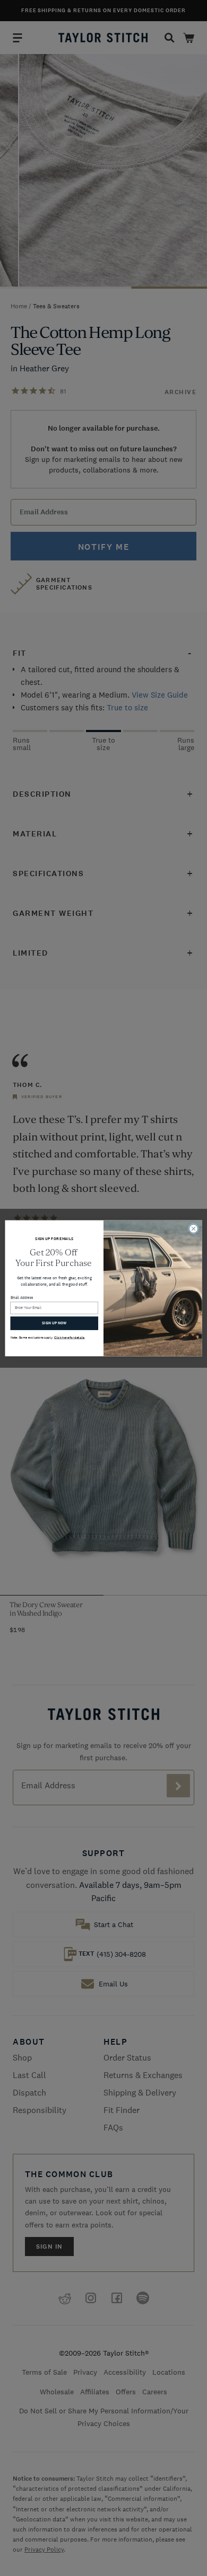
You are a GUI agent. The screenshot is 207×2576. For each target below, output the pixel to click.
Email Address (22, 1298)
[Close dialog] (193, 1229)
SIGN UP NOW (54, 1323)
